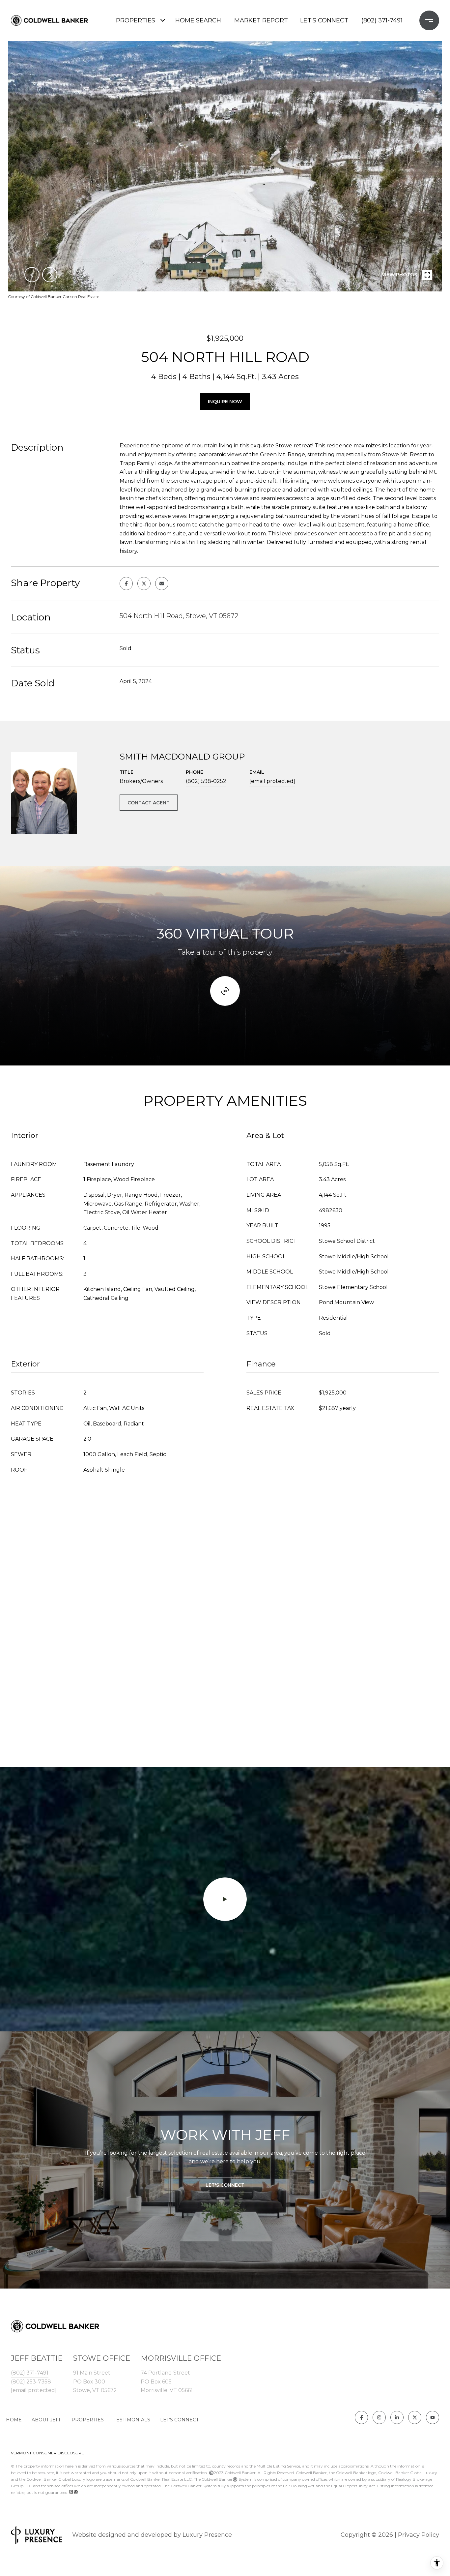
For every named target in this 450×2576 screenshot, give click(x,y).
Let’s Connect (179, 2420)
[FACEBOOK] (361, 2417)
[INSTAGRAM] (379, 2417)
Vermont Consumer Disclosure (47, 2453)
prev (32, 275)
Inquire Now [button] (225, 402)
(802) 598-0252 (206, 781)
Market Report (261, 20)
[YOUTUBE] (433, 2417)
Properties (136, 20)
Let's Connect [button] (225, 2185)
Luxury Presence (207, 2535)
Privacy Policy (419, 2535)
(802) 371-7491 (382, 20)
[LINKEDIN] (397, 2417)
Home (14, 2420)
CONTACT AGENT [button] (149, 803)
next (50, 275)
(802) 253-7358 (31, 2382)
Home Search (198, 20)
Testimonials (132, 2420)
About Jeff (47, 2420)
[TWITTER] (415, 2417)
